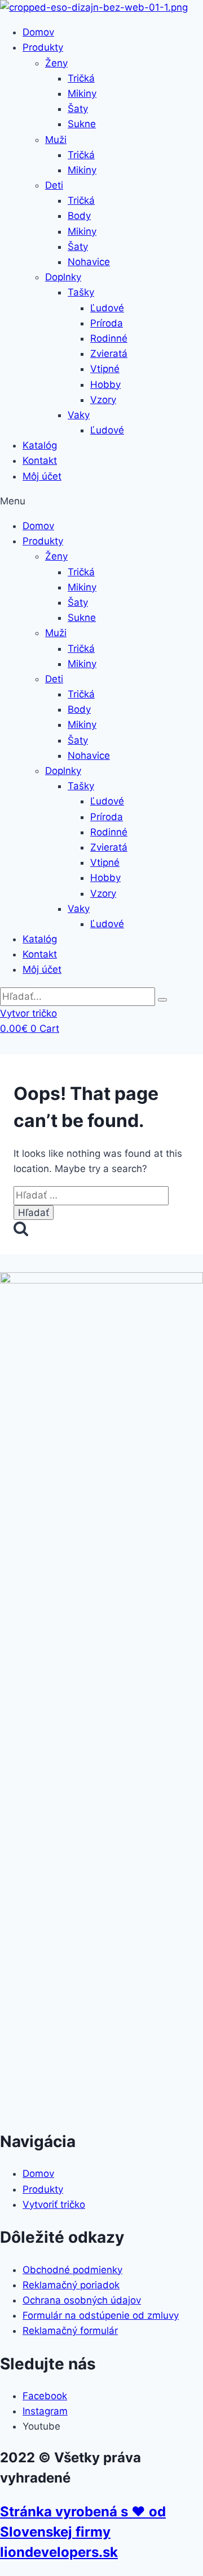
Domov (38, 32)
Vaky (79, 415)
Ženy (56, 63)
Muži (56, 140)
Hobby (105, 384)
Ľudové (107, 308)
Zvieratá (109, 354)
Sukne (82, 124)
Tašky (81, 292)
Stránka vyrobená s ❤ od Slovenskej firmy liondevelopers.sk (83, 2532)
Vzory (103, 400)
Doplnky (63, 277)
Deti (54, 185)
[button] (101, 501)
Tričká (81, 78)
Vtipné (105, 369)
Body (79, 216)
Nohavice (89, 262)
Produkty (43, 47)
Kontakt (40, 460)
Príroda (107, 323)
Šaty (78, 109)
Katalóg (40, 445)
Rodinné (109, 338)
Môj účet (42, 476)
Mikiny (82, 93)
